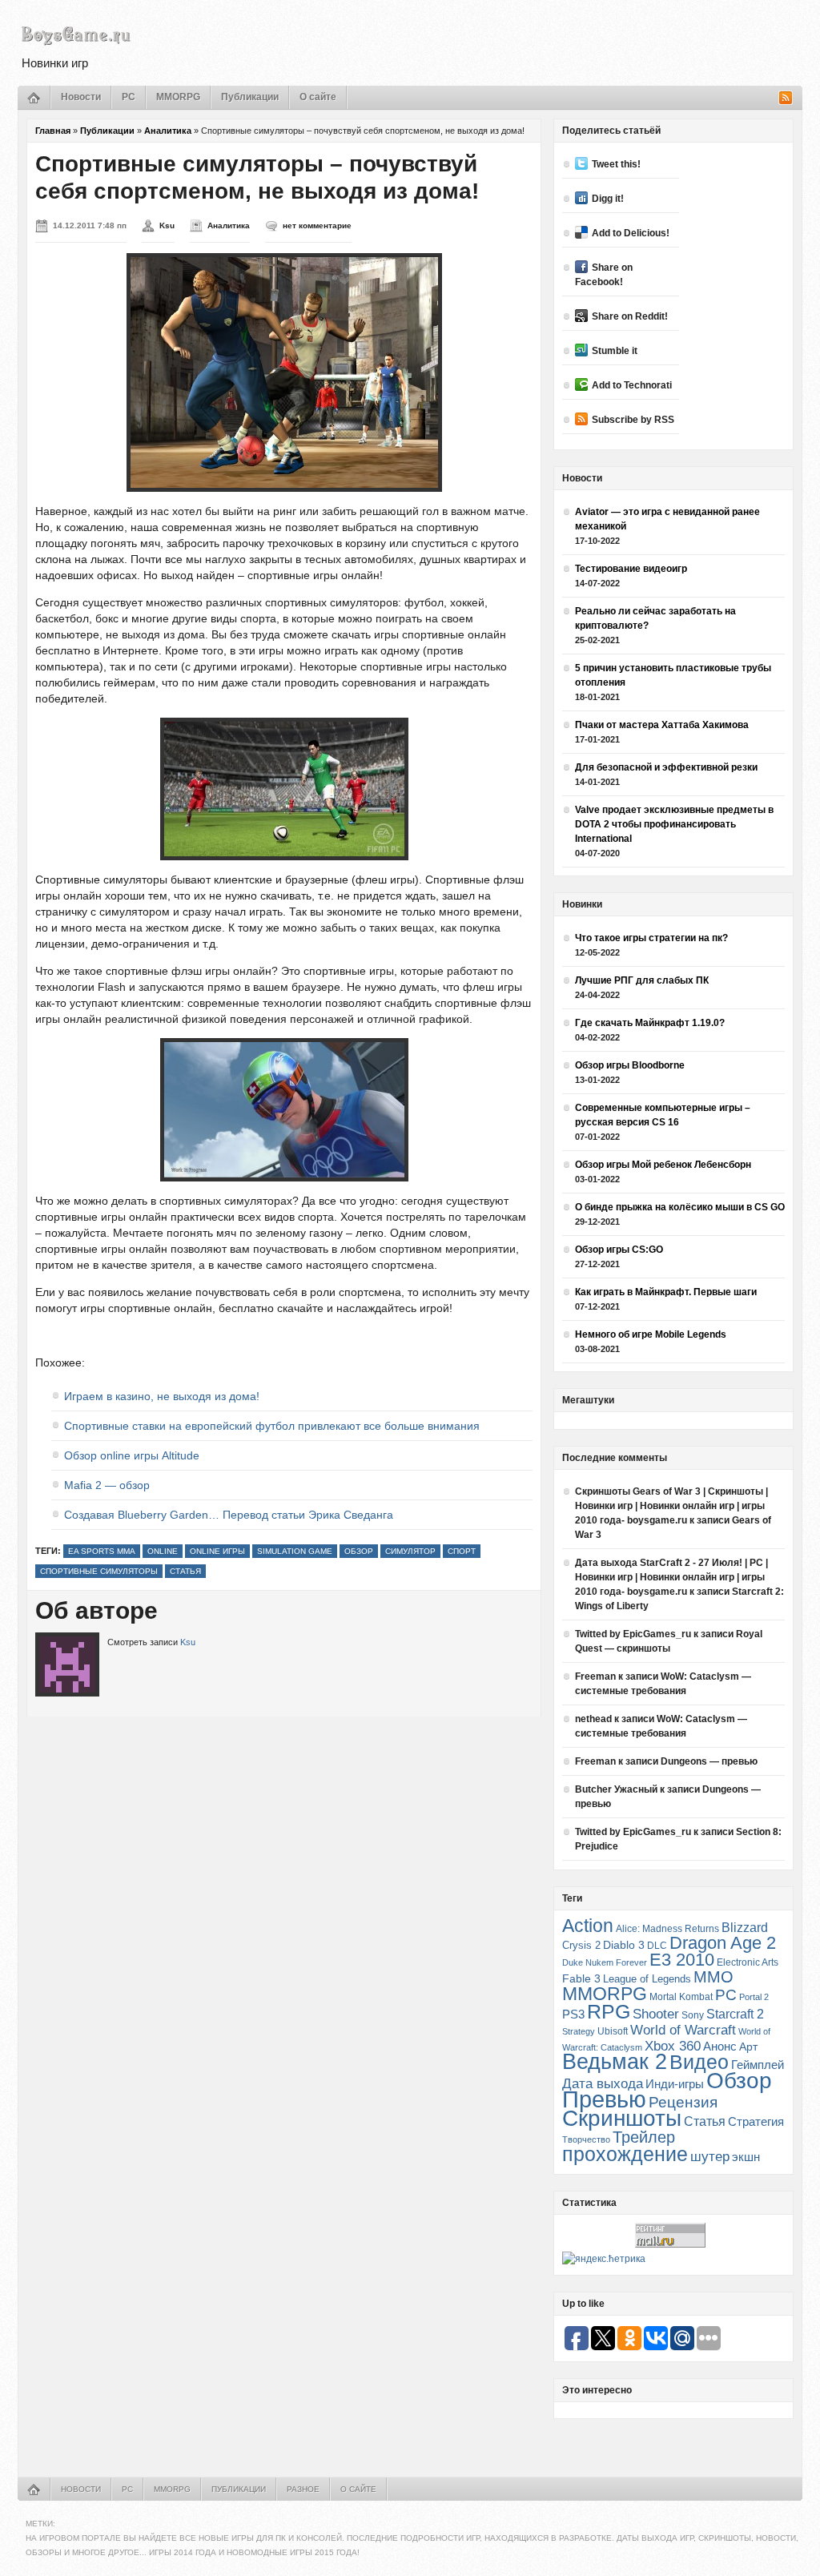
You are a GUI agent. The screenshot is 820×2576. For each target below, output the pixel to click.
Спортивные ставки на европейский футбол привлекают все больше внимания (272, 1426)
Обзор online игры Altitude (132, 1455)
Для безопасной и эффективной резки (666, 767)
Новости (81, 97)
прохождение (625, 2154)
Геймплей (758, 2065)
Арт (748, 2047)
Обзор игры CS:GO (619, 1250)
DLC (657, 1945)
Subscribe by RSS (633, 420)
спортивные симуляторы (99, 1571)
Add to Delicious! (631, 233)
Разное (303, 2489)
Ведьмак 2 (615, 2061)
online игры (217, 1551)
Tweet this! (616, 164)
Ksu (167, 225)
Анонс (720, 2047)
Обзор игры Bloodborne (630, 1065)
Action (588, 1926)
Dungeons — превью (709, 1761)
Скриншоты (622, 2118)
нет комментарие (317, 225)
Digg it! (608, 199)
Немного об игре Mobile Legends (651, 1334)
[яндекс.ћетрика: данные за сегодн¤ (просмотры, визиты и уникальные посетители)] (604, 2259)
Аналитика (168, 131)
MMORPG (178, 97)
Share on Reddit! (630, 316)
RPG (609, 2011)
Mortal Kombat (681, 1996)
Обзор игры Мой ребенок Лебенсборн (663, 1165)
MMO (713, 1977)
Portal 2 (754, 1997)
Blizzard (745, 1928)
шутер (710, 2157)
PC (129, 97)
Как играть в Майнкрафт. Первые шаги (666, 1292)
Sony (693, 2015)
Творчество (586, 2139)
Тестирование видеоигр (631, 569)
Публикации (250, 97)
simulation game (295, 1551)
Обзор (359, 1551)
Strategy (579, 2031)
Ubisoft (613, 2031)
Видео (699, 2062)
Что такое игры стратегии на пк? (651, 938)
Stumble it (615, 351)
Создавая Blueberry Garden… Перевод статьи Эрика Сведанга (229, 1515)
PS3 (573, 2014)
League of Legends (647, 1979)
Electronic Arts (748, 1962)
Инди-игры (675, 2084)
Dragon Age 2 (723, 1943)
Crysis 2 (581, 1945)
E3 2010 (682, 1960)
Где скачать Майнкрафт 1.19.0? (650, 1023)
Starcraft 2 (735, 2014)
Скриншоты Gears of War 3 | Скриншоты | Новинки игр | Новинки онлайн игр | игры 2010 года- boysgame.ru (671, 1506)
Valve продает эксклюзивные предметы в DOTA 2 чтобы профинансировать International (674, 824)
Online (163, 1551)
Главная (53, 131)
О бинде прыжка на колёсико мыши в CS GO (680, 1207)
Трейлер (644, 2137)
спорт (462, 1551)
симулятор (410, 1551)
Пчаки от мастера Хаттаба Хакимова (662, 725)
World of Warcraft (683, 2030)
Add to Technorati (632, 385)
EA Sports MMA (102, 1551)
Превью (604, 2099)
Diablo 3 (624, 1945)
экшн (746, 2157)
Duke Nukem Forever (605, 1962)
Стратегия (756, 2121)
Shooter (656, 2014)
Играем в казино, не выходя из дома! (162, 1396)
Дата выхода (603, 2084)
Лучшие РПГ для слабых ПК (642, 980)
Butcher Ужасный (616, 1789)
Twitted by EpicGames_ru (633, 1634)
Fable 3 (581, 1979)
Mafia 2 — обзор (107, 1485)
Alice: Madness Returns (667, 1929)
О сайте (318, 97)
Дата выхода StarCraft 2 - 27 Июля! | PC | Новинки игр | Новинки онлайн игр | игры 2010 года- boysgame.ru (671, 1577)
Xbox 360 (673, 2046)
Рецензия (683, 2102)
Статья (185, 1571)
